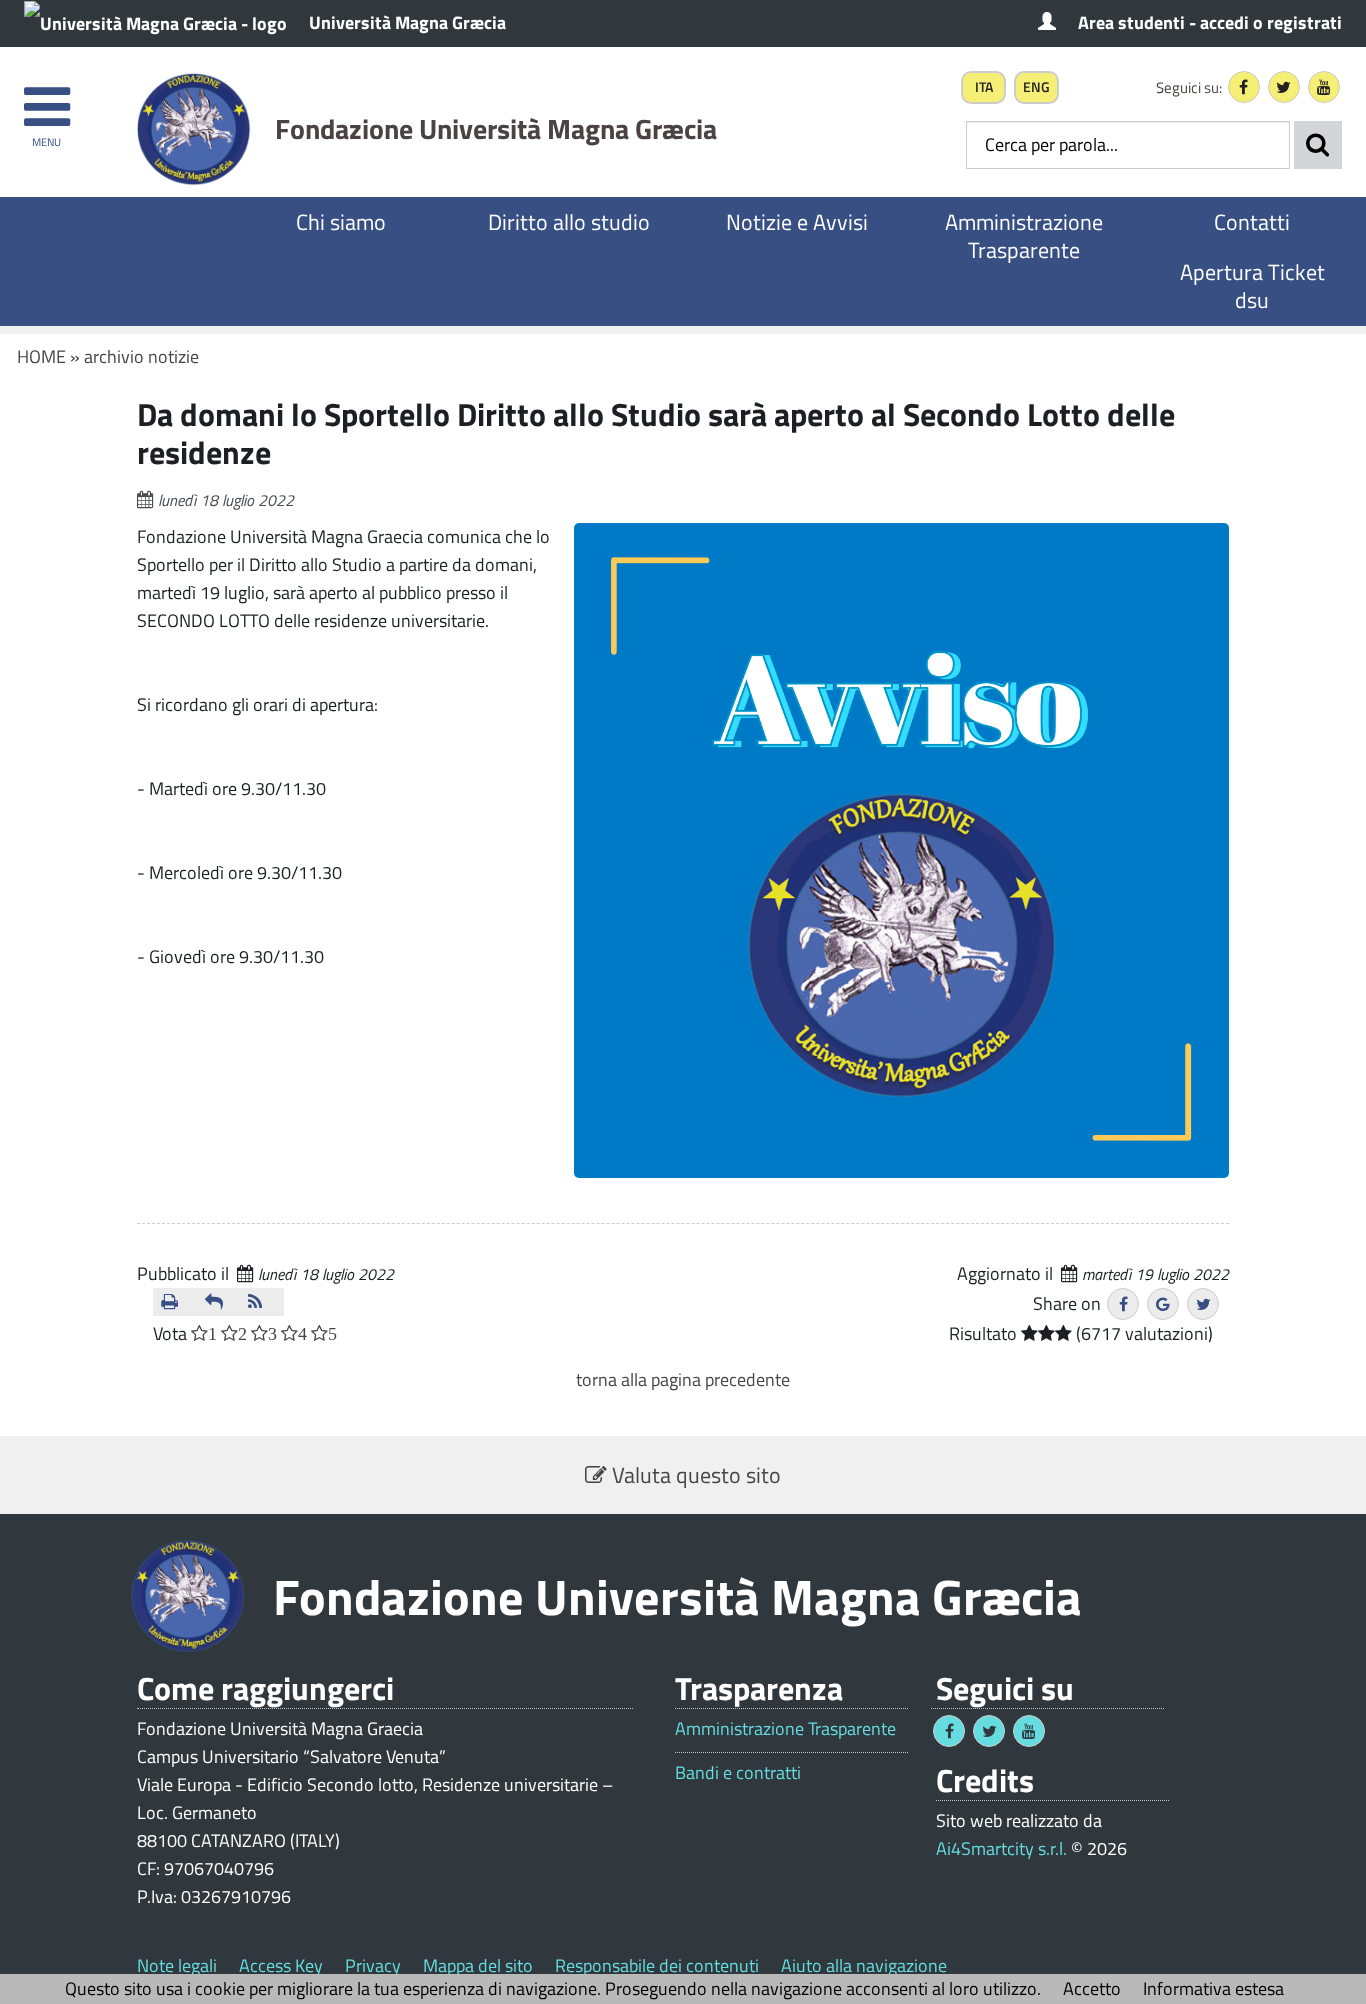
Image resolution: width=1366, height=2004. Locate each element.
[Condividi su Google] (1163, 1304)
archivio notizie (141, 356)
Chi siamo (341, 222)
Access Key (281, 1965)
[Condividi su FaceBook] (1123, 1304)
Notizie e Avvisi (797, 222)
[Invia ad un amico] (219, 1302)
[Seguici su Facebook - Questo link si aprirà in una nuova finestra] (1244, 87)
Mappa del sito (478, 1965)
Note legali (177, 1965)
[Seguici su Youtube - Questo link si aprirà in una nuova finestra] (1324, 87)
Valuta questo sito (694, 1475)
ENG (1036, 87)
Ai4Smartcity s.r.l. (1001, 1848)
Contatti (1252, 222)
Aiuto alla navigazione (864, 1965)
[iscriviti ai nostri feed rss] (262, 1302)
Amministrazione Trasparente (1024, 236)
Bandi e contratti (738, 1773)
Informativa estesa (1213, 1988)
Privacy (373, 1965)
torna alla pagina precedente (683, 1379)
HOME (41, 356)
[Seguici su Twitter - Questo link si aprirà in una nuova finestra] (1284, 87)
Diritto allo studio (569, 222)
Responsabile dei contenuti (657, 1965)
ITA (984, 87)
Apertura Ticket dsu (1252, 286)
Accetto (1092, 1988)
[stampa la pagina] (175, 1302)
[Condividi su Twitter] (1203, 1304)
